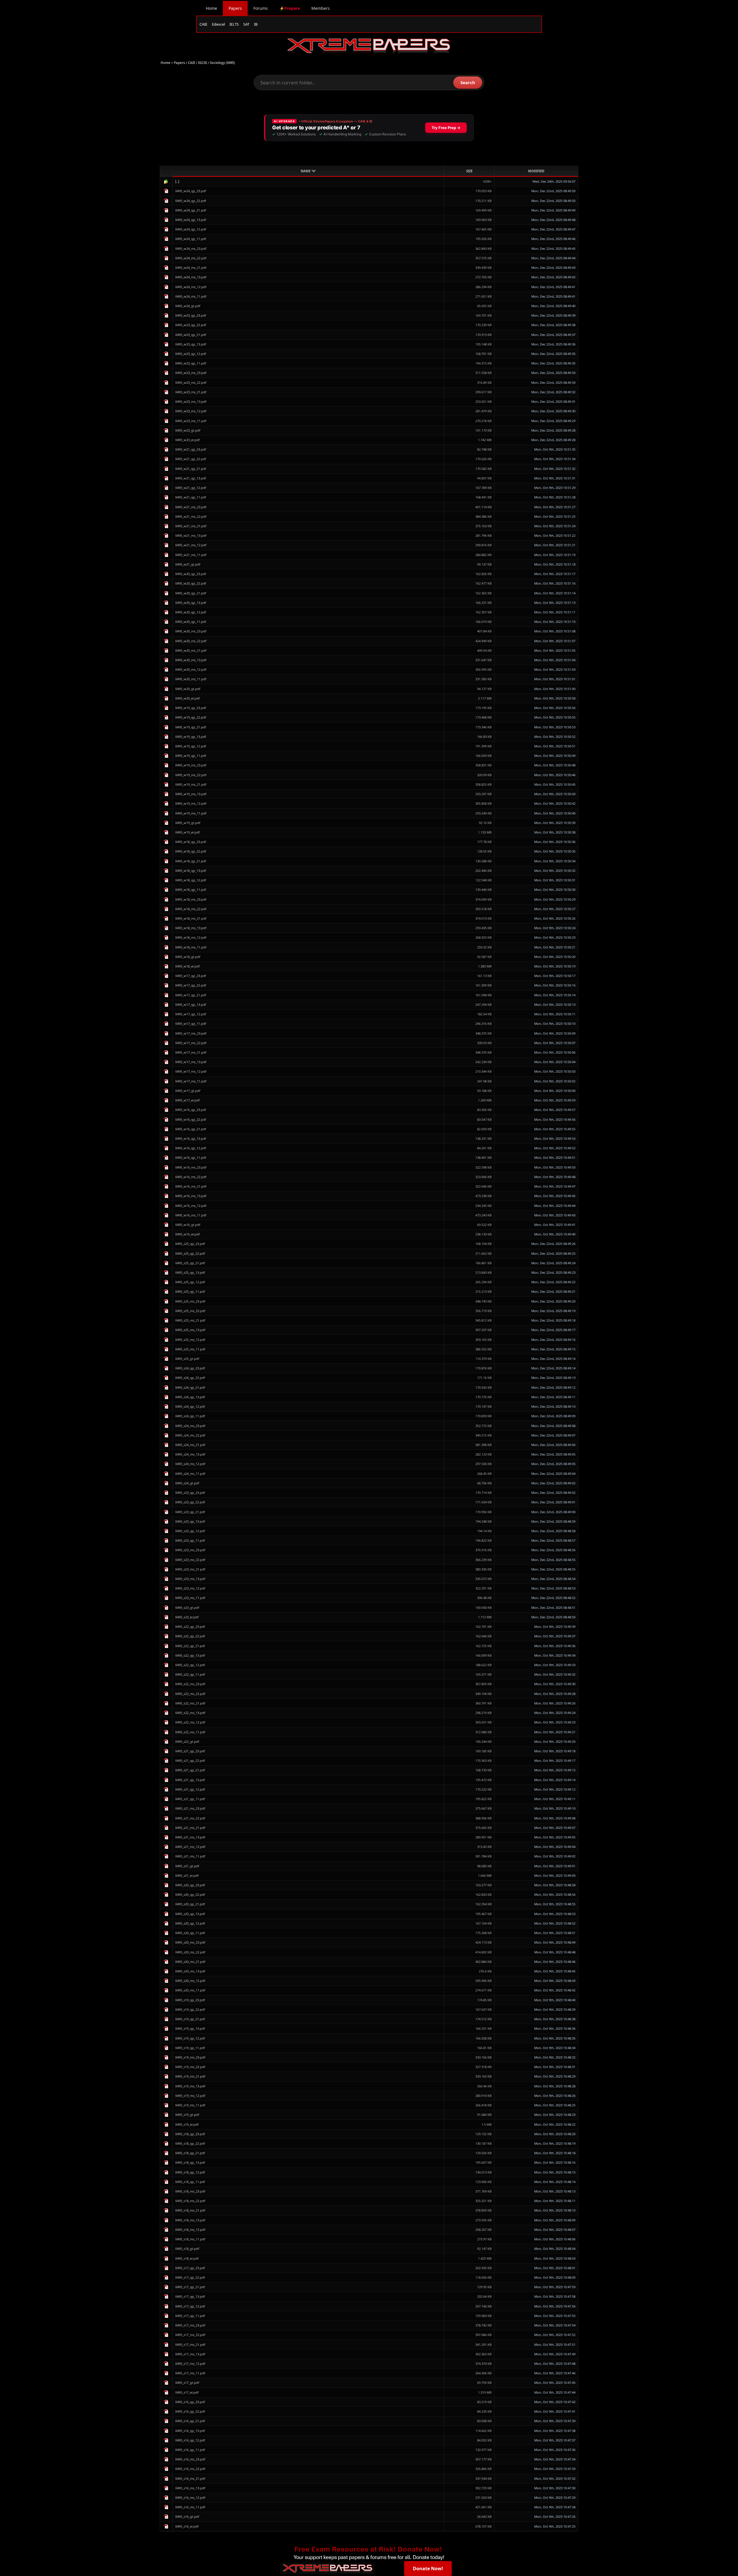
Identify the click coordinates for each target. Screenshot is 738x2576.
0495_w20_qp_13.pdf (191, 603)
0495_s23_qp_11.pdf (190, 1540)
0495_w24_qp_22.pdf (191, 201)
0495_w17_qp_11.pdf (191, 1024)
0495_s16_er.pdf (187, 2526)
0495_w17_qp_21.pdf (191, 995)
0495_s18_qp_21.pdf (190, 2153)
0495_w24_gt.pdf (188, 306)
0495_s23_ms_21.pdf (190, 1569)
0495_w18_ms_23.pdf (191, 899)
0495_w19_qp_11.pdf (191, 756)
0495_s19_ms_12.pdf (190, 2096)
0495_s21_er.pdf (187, 1875)
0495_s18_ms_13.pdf (190, 2220)
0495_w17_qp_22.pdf (191, 985)
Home (211, 8)
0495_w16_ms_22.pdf (191, 1177)
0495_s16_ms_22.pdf (190, 2469)
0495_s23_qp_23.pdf (190, 1493)
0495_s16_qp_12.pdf (190, 2440)
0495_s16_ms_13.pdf (190, 2488)
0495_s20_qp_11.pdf (190, 1933)
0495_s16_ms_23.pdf (190, 2459)
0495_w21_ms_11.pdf (191, 555)
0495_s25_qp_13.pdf (190, 1272)
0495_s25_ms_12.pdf (190, 1340)
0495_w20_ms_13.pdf (191, 660)
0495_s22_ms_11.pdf (190, 1732)
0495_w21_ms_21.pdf (191, 526)
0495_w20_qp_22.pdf (191, 583)
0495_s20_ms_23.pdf (190, 1942)
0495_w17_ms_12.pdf (191, 1071)
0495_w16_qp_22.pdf (191, 1119)
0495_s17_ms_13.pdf (190, 2354)
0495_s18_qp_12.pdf (190, 2172)
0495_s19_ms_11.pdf (190, 2105)
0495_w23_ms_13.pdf (191, 401)
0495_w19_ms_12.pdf (191, 803)
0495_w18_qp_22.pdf (191, 851)
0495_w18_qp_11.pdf (191, 890)
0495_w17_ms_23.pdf (191, 1033)
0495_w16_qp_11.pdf (191, 1157)
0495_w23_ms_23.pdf (191, 373)
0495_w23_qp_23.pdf (191, 315)
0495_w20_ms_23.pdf (191, 631)
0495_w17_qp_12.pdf (191, 1014)
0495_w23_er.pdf (188, 440)
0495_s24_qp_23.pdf (190, 1368)
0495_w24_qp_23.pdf (191, 191)
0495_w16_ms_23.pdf (191, 1167)
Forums (261, 8)
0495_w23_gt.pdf (188, 430)
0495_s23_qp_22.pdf (190, 1502)
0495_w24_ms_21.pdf (191, 268)
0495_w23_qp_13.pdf (191, 344)
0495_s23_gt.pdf (187, 1608)
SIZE (469, 171)
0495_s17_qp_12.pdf (190, 2306)
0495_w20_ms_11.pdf (191, 679)
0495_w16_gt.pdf (188, 1225)
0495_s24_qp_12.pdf (190, 1406)
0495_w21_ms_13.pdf (191, 535)
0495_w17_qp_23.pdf (191, 976)
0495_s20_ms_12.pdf (190, 1981)
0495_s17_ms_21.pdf (190, 2345)
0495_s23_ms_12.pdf (190, 1588)
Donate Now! (428, 2569)
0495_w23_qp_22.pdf (191, 325)
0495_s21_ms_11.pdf (190, 1856)
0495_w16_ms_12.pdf (191, 1206)
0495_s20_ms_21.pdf (190, 1962)
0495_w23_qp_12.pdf (191, 354)
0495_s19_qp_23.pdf (190, 2000)
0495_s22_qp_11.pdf (190, 1674)
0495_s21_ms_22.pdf (190, 1818)
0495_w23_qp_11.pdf (191, 363)
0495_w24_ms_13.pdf (191, 277)
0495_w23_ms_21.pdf (191, 392)
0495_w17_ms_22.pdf (191, 1043)
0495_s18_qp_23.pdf (190, 2134)
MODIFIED (536, 171)
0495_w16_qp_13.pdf (191, 1138)
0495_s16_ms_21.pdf (190, 2478)
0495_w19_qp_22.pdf (191, 717)
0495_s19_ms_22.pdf (190, 2067)
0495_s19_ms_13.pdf (190, 2086)
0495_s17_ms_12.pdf (190, 2364)
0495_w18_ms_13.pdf (191, 928)
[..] (177, 181)
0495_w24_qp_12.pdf (191, 229)
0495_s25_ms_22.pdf (190, 1311)
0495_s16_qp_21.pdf (190, 2421)
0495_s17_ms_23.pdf (190, 2325)
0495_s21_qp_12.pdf (190, 1789)
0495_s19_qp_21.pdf (190, 2019)
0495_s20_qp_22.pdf (190, 1894)
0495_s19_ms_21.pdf (190, 2076)
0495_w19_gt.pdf (188, 823)
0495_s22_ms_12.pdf (190, 1722)
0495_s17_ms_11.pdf (190, 2373)
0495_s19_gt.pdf (187, 2115)
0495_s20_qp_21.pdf (190, 1904)
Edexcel (218, 24)
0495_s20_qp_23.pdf (190, 1885)
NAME (306, 171)
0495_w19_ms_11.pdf (191, 813)
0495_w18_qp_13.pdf (191, 871)
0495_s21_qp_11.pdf (190, 1799)
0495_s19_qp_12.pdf (190, 2038)
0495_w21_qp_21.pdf (191, 469)
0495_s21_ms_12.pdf (190, 1847)
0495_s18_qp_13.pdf (190, 2162)
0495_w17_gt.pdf (188, 1091)
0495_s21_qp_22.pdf (190, 1761)
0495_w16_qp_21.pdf (191, 1129)
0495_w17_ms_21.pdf (191, 1052)
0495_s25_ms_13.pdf (190, 1330)
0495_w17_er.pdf (188, 1100)
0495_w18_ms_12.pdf (191, 937)
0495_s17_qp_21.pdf (190, 2287)
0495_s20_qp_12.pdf (190, 1923)
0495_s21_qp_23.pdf (190, 1751)
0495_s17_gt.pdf (187, 2383)
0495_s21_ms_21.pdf (190, 1828)
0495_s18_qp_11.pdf (190, 2182)
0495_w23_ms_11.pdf (191, 421)
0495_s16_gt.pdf (187, 2517)
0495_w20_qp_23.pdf (191, 574)
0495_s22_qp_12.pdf (190, 1665)
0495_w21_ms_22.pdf (191, 516)
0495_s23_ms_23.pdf (190, 1550)
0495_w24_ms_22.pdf (191, 258)
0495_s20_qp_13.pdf (190, 1914)
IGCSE (203, 63)
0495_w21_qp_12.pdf (191, 488)
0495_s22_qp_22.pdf (190, 1636)
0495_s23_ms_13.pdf (190, 1579)
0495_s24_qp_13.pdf (190, 1397)
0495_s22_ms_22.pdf (190, 1694)
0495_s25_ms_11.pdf (190, 1349)
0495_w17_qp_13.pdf (191, 1004)
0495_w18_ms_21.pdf (191, 918)
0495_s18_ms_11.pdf (190, 2239)
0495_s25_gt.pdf (187, 1359)
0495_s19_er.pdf (187, 2124)
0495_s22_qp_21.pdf (190, 1646)
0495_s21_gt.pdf (187, 1866)
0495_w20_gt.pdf (188, 689)
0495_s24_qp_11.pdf (190, 1416)
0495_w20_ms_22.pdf (191, 641)
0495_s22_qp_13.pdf (190, 1655)
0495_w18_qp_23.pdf (191, 842)
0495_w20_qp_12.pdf (191, 612)
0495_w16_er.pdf (188, 1234)
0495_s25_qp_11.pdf (190, 1291)
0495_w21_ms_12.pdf (191, 545)
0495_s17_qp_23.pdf (190, 2268)
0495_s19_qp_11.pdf (190, 2048)
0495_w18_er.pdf (188, 966)
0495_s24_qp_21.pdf (190, 1387)
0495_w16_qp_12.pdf (191, 1148)
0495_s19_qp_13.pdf (190, 2028)
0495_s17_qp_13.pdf (190, 2296)
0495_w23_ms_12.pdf (191, 411)
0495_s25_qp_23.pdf (190, 1244)
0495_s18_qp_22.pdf (190, 2143)
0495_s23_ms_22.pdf (190, 1560)
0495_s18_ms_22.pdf (190, 2201)
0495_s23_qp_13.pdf (190, 1521)
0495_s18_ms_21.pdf (190, 2210)
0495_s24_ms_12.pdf (190, 1464)
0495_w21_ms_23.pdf (191, 507)
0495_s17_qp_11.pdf (190, 2316)
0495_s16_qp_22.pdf (190, 2411)
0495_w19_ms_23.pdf (191, 765)
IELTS (234, 24)
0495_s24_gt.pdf (187, 1483)
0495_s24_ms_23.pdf (190, 1426)
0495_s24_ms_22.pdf (190, 1435)
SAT (246, 24)
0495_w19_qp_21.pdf (191, 727)
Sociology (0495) (222, 63)
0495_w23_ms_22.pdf (191, 382)
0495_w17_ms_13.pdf (191, 1062)
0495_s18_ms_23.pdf (190, 2191)
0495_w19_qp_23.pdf (191, 708)
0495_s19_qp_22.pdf (190, 2009)
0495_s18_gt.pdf (187, 2249)
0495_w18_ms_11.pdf (191, 947)
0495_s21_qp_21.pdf (190, 1770)
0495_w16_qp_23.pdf (191, 1110)
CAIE (203, 24)
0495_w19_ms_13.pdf (191, 794)
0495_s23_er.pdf (187, 1617)
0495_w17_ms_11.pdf (191, 1081)
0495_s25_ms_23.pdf (190, 1301)
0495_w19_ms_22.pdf (191, 775)
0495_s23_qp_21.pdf (190, 1512)
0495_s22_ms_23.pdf (190, 1684)
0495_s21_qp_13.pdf (190, 1780)
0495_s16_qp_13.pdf (190, 2431)
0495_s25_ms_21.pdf (190, 1320)
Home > (167, 63)
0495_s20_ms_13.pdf (190, 1971)
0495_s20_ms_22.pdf (190, 1952)
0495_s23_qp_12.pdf (190, 1531)
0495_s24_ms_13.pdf (190, 1454)
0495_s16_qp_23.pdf (190, 2402)
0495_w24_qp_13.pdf (191, 220)
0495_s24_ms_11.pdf (190, 1474)
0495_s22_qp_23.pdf (190, 1627)
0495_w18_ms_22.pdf (191, 909)
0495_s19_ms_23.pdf (190, 2057)
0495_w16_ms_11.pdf (191, 1215)
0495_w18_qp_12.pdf (191, 880)
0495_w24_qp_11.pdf (191, 239)
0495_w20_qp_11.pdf (191, 622)
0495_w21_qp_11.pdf (191, 497)
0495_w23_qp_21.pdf (191, 335)
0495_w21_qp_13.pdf (191, 478)
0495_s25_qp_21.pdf (190, 1263)
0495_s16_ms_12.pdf (190, 2497)
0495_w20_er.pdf (188, 698)
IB (256, 24)
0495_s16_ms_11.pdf (190, 2507)
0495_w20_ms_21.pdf (191, 650)
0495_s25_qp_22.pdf (190, 1253)
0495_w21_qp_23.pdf (191, 449)
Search (468, 82)
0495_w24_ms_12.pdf (191, 287)
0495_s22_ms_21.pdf (190, 1703)
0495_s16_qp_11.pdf (190, 2450)
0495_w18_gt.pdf (188, 957)
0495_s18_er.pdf (187, 2258)
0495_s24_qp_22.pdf (190, 1378)
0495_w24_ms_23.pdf (191, 248)
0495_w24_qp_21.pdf (191, 210)
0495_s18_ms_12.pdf (190, 2230)
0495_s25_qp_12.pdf (190, 1282)
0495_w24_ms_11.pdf (191, 296)
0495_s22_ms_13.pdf (190, 1713)
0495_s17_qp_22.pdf (190, 2277)
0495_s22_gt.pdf (187, 1741)
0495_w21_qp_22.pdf (191, 459)
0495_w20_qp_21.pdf (191, 593)
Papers (235, 8)
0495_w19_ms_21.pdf (191, 784)
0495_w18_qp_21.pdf (191, 861)
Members (321, 8)
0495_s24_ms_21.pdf (190, 1445)
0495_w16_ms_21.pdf (191, 1186)
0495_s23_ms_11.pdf (190, 1598)
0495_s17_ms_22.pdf (190, 2335)
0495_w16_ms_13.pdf (191, 1196)
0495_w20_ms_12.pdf (191, 669)
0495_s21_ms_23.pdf (190, 1808)
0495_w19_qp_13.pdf (191, 737)
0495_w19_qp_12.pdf (191, 746)
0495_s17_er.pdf (187, 2392)
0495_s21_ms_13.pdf (190, 1837)
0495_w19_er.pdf (188, 832)
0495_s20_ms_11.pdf (190, 1990)
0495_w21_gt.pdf (188, 564)
